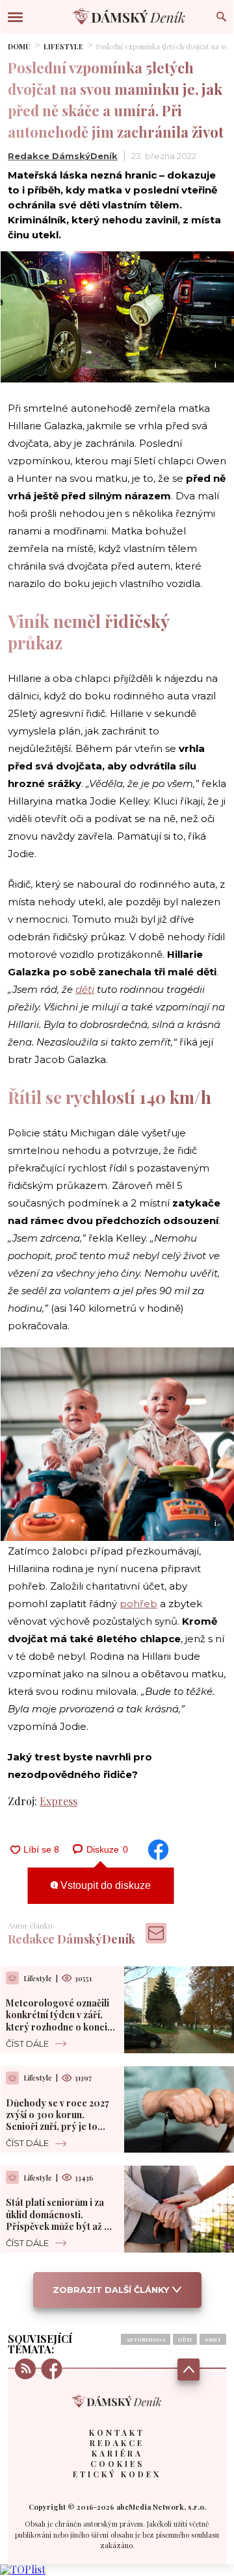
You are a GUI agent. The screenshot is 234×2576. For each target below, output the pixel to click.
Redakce (117, 2443)
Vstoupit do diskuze (104, 1885)
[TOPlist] (23, 2569)
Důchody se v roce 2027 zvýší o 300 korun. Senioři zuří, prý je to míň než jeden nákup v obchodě (58, 2127)
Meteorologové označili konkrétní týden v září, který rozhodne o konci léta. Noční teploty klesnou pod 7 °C (58, 2027)
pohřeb (138, 1604)
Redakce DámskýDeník (63, 156)
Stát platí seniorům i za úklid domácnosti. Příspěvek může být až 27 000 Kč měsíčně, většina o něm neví (59, 2226)
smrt (213, 2339)
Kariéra (117, 2453)
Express (58, 1801)
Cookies (117, 2464)
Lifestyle (63, 46)
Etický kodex (117, 2474)
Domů (19, 46)
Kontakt (117, 2432)
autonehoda (146, 2339)
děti (85, 989)
